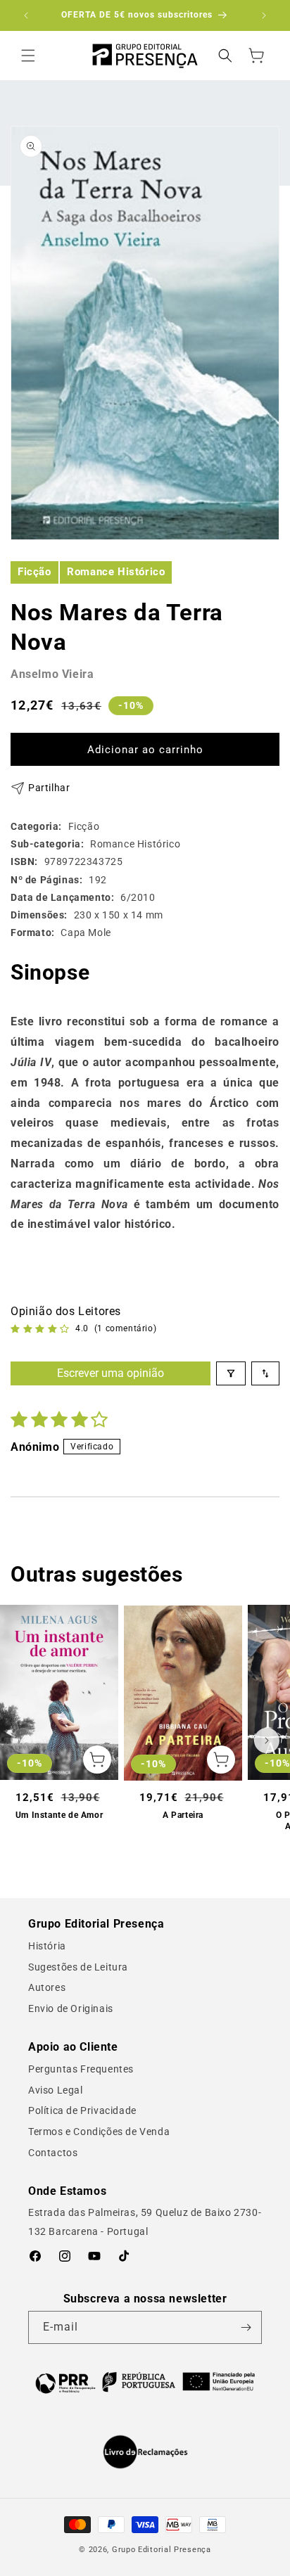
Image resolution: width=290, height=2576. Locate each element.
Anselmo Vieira (52, 674)
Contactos (53, 2153)
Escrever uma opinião (111, 1373)
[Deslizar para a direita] (267, 1741)
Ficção (34, 572)
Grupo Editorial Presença (162, 2550)
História (47, 1946)
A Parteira (183, 1815)
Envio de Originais (71, 2008)
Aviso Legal (56, 2090)
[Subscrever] (246, 2327)
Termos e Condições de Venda (99, 2132)
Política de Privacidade (82, 2110)
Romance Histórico (116, 572)
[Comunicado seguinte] (264, 15)
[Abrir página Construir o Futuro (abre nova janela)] (145, 2382)
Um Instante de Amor (59, 1815)
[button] (28, 56)
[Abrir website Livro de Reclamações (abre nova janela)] (145, 2452)
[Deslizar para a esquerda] (23, 1741)
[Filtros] (231, 1373)
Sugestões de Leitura (78, 1967)
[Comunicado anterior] (26, 15)
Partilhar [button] (49, 788)
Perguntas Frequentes (81, 2069)
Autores (47, 1987)
